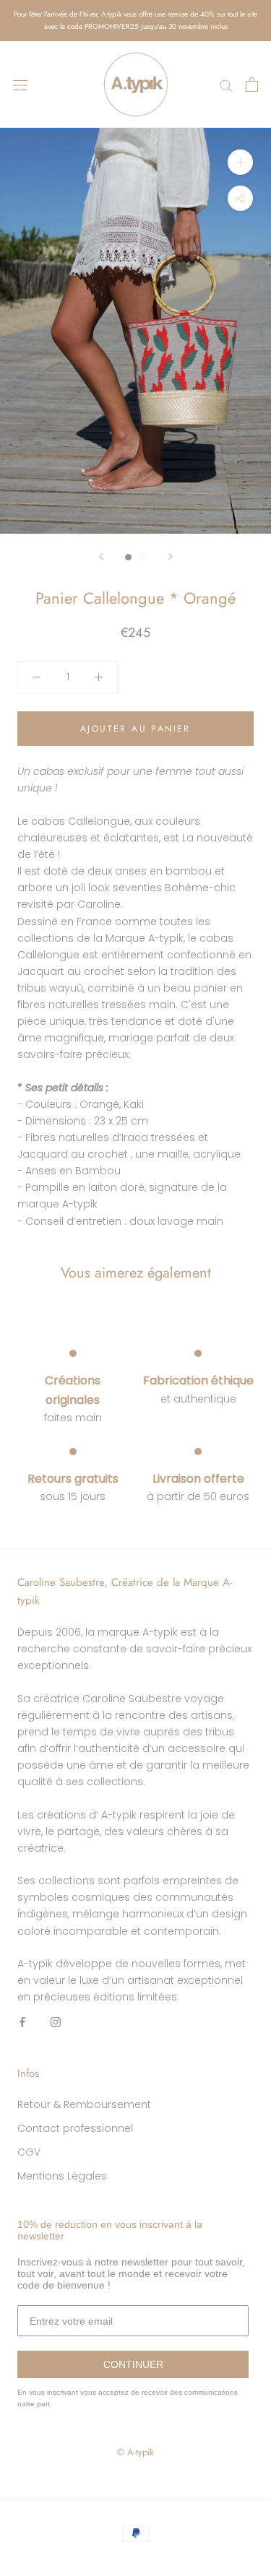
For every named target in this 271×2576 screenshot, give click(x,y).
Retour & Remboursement (84, 2104)
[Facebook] (22, 2022)
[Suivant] (171, 556)
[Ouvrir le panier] (252, 84)
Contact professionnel (75, 2128)
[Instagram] (56, 2022)
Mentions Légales (62, 2176)
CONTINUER (133, 2364)
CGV (29, 2152)
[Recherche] (226, 85)
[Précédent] (101, 556)
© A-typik (135, 2452)
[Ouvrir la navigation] (20, 84)
